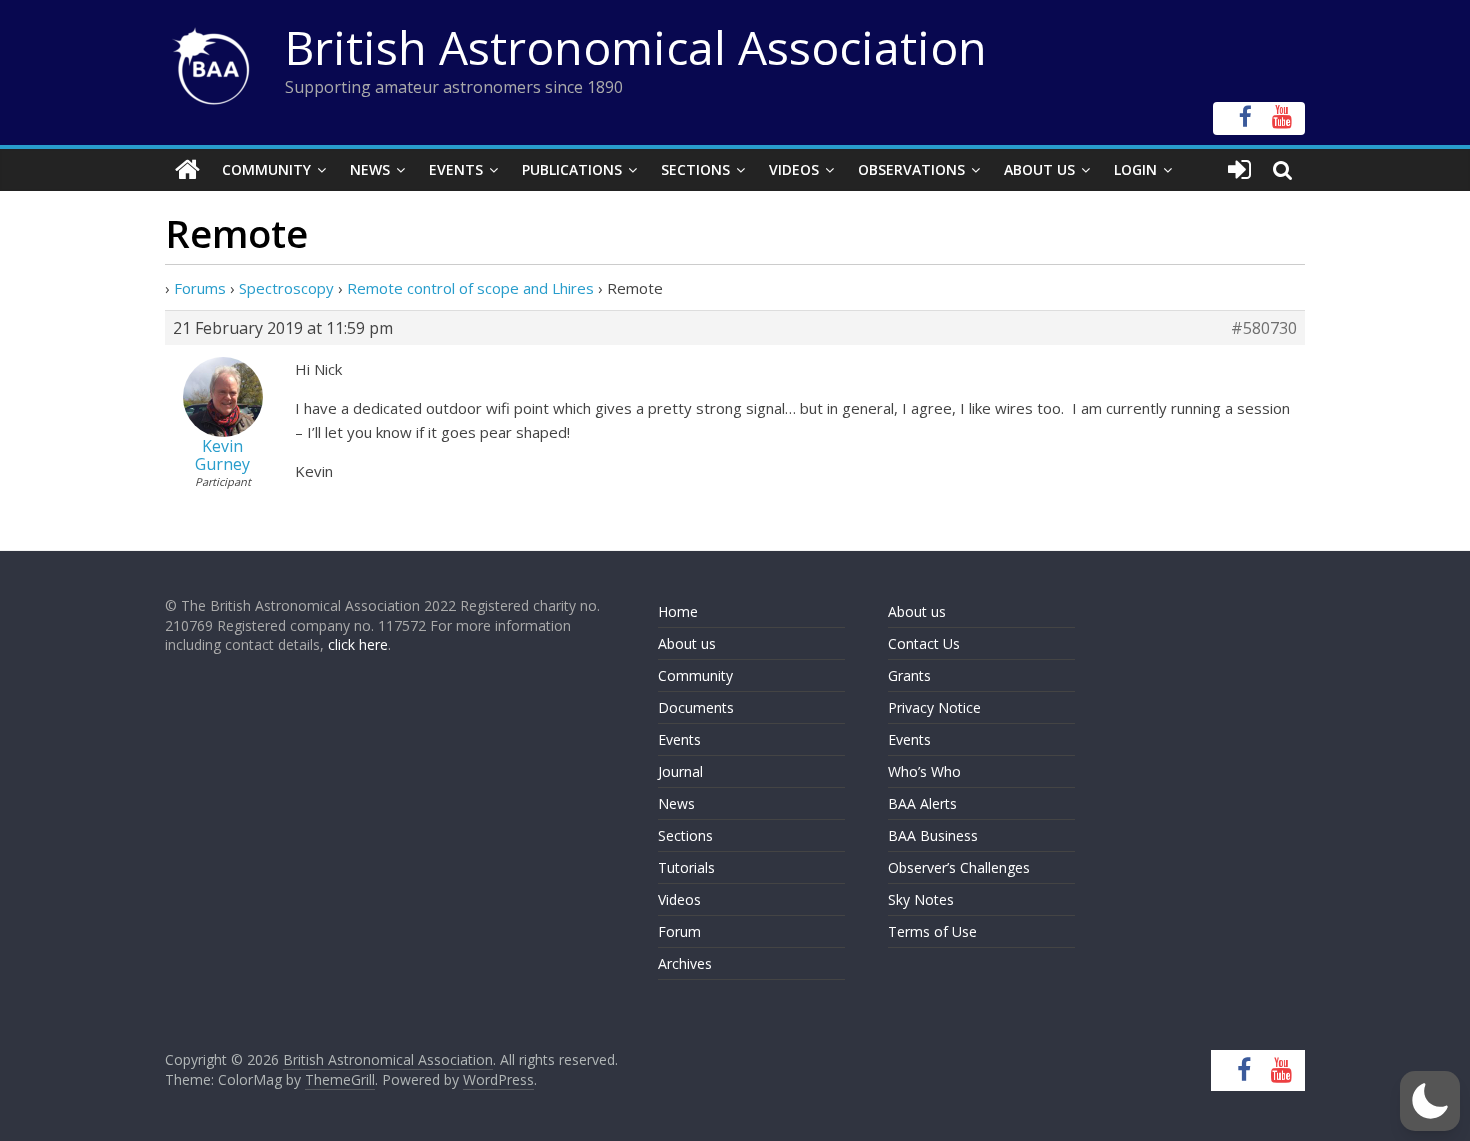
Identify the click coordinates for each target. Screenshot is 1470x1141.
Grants (909, 675)
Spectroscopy (286, 288)
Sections (695, 169)
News (370, 169)
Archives (685, 963)
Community (266, 169)
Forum (679, 931)
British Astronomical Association (636, 47)
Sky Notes (921, 899)
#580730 (1264, 328)
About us (687, 643)
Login (1135, 169)
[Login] (1239, 170)
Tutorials (686, 867)
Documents (696, 707)
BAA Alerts (922, 803)
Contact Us (924, 643)
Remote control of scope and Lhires (470, 288)
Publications (572, 169)
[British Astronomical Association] (187, 170)
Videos (794, 169)
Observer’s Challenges (959, 867)
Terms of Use (932, 931)
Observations (911, 169)
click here (358, 644)
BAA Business (933, 835)
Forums (200, 288)
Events (456, 169)
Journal (680, 771)
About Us (1039, 169)
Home (678, 611)
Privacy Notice (934, 707)
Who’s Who (924, 771)
